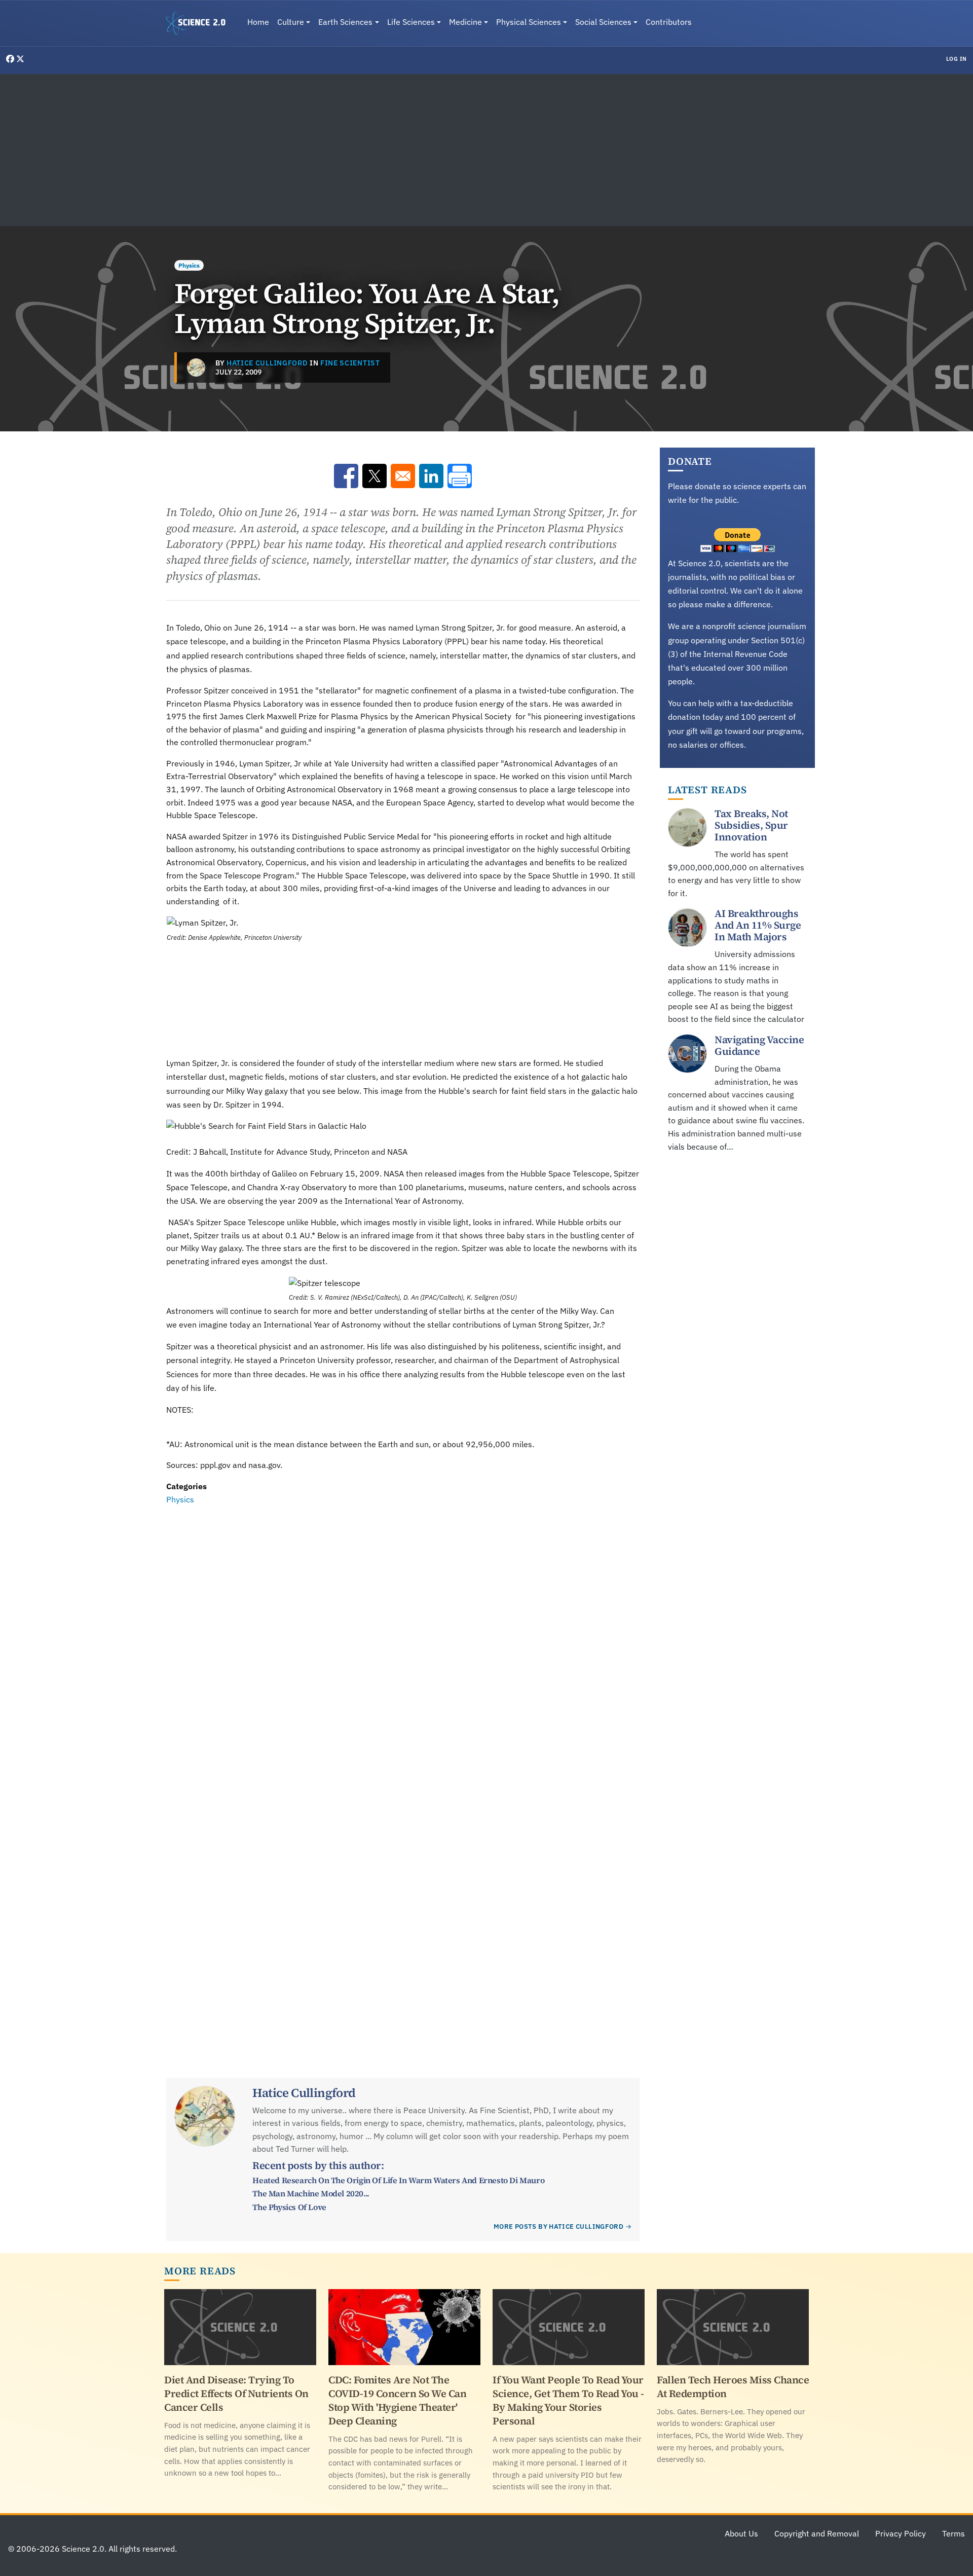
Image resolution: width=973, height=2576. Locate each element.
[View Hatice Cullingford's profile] (196, 367)
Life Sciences (411, 22)
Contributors (669, 22)
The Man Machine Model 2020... (311, 2193)
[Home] (200, 23)
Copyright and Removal (817, 2533)
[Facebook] (11, 59)
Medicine (465, 22)
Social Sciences (603, 22)
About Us (741, 2533)
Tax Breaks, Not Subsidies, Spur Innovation (751, 825)
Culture (291, 22)
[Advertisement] (486, 150)
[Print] (460, 476)
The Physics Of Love (289, 2207)
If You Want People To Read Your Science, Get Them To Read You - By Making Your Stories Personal (568, 2400)
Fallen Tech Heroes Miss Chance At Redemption (733, 2387)
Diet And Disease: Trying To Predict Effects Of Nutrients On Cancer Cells (236, 2394)
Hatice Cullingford (267, 363)
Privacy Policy (901, 2533)
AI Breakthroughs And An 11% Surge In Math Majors (758, 926)
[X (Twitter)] (20, 59)
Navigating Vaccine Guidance (759, 1045)
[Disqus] (403, 1646)
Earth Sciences (345, 22)
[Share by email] (403, 476)
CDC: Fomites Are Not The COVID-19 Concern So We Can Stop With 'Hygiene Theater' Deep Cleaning (397, 2400)
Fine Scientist (350, 363)
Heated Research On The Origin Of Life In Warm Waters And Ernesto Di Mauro (398, 2180)
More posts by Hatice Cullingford (558, 2227)
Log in (957, 59)
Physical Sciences (529, 22)
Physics (189, 265)
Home (258, 22)
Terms (953, 2533)
